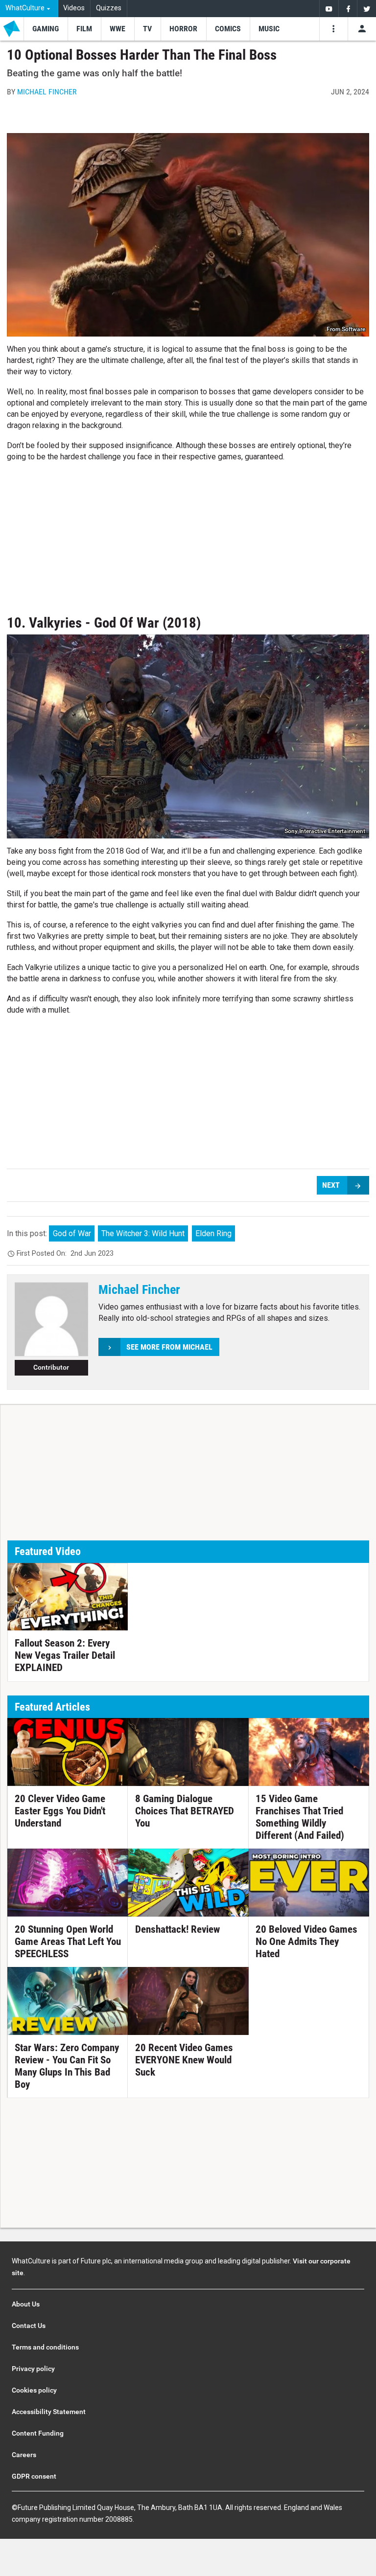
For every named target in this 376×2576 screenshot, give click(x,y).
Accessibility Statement (49, 2412)
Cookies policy (34, 2390)
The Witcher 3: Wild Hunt (143, 1233)
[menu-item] (46, 29)
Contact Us (29, 2326)
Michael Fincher (47, 92)
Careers (24, 2455)
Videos (74, 8)
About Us (26, 2304)
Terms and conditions (45, 2347)
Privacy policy (33, 2369)
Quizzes (109, 8)
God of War (72, 1233)
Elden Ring (213, 1233)
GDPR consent (34, 2476)
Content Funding (38, 2433)
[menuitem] (29, 9)
